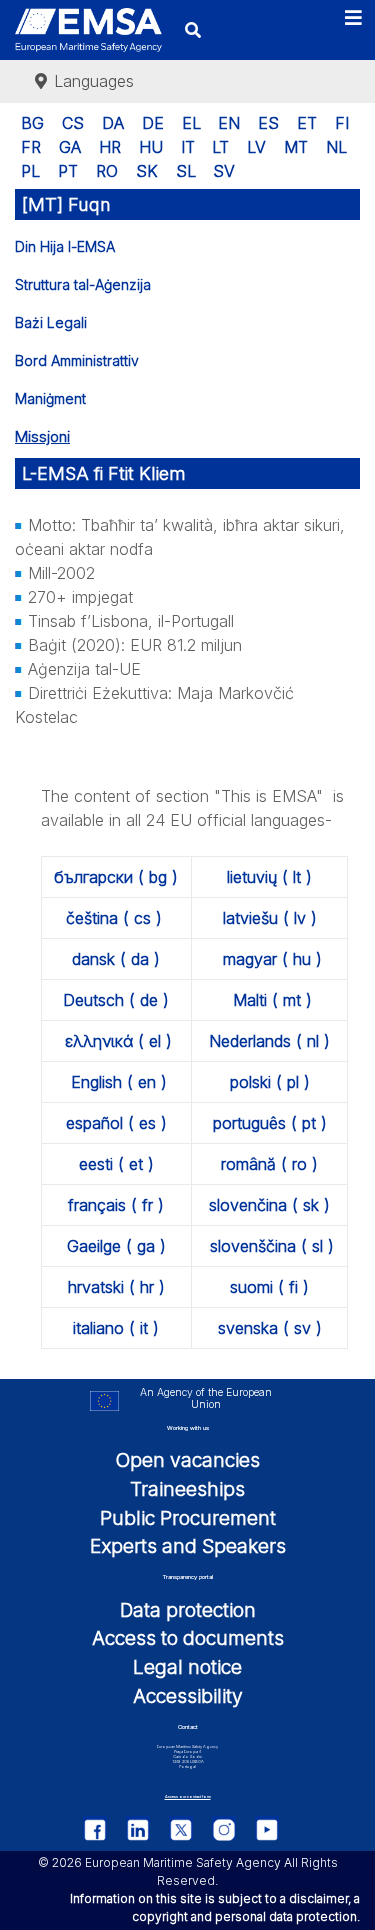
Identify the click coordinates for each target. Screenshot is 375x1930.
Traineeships (187, 1489)
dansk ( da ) (116, 959)
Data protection (188, 1610)
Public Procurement (188, 1518)
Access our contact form (188, 1796)
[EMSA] (88, 30)
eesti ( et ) (116, 1164)
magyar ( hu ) (272, 959)
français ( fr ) (116, 1205)
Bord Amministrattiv (77, 360)
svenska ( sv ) (270, 1328)
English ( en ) (119, 1082)
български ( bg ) (116, 877)
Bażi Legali (51, 322)
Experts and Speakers (188, 1546)
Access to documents (188, 1638)
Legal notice (187, 1667)
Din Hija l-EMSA (65, 246)
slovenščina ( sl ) (272, 1246)
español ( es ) (116, 1123)
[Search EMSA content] (192, 29)
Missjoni (42, 436)
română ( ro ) (269, 1164)
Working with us (188, 1427)
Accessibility (188, 1696)
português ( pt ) (270, 1123)
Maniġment (50, 398)
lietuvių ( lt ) (269, 877)
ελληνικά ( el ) (118, 1041)
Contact (188, 1726)
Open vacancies (188, 1460)
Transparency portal (188, 1576)
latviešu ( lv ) (270, 918)
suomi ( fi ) (269, 1287)
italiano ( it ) (116, 1328)
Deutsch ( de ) (116, 1000)
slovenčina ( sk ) (269, 1205)
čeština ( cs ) (114, 918)
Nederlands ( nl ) (269, 1041)
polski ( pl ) (270, 1082)
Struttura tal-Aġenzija (83, 284)
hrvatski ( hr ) (116, 1287)
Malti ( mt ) (272, 1000)
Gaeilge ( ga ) (116, 1246)
